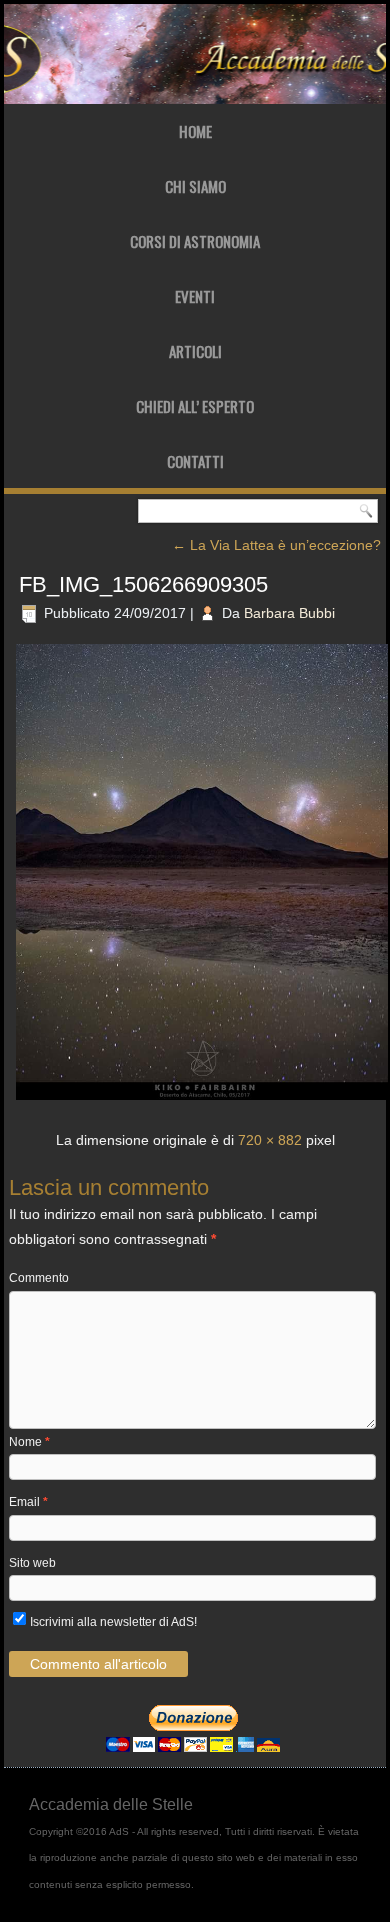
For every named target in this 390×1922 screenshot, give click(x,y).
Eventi (195, 296)
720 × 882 (270, 1140)
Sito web (32, 1563)
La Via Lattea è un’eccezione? (276, 545)
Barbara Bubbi (289, 613)
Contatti (195, 461)
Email (28, 1502)
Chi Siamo (195, 186)
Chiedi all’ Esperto (195, 406)
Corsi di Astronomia (195, 241)
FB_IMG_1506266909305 (143, 584)
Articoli (195, 351)
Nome (29, 1442)
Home (195, 131)
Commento (39, 1278)
